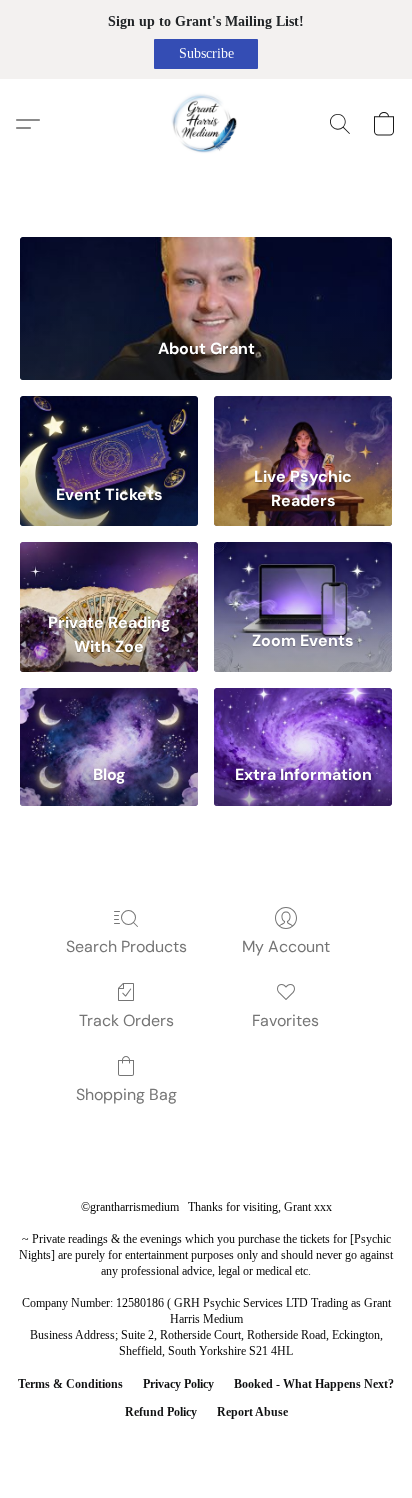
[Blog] (109, 718)
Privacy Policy (178, 1384)
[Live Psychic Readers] (303, 426)
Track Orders (126, 1020)
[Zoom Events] (303, 572)
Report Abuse (252, 1412)
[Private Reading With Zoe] (109, 572)
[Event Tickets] (109, 426)
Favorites (285, 1020)
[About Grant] (206, 280)
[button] (206, 54)
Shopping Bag (126, 1094)
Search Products (126, 946)
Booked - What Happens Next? (314, 1384)
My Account (286, 946)
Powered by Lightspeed (206, 1444)
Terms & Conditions (70, 1384)
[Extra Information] (303, 718)
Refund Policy (161, 1412)
